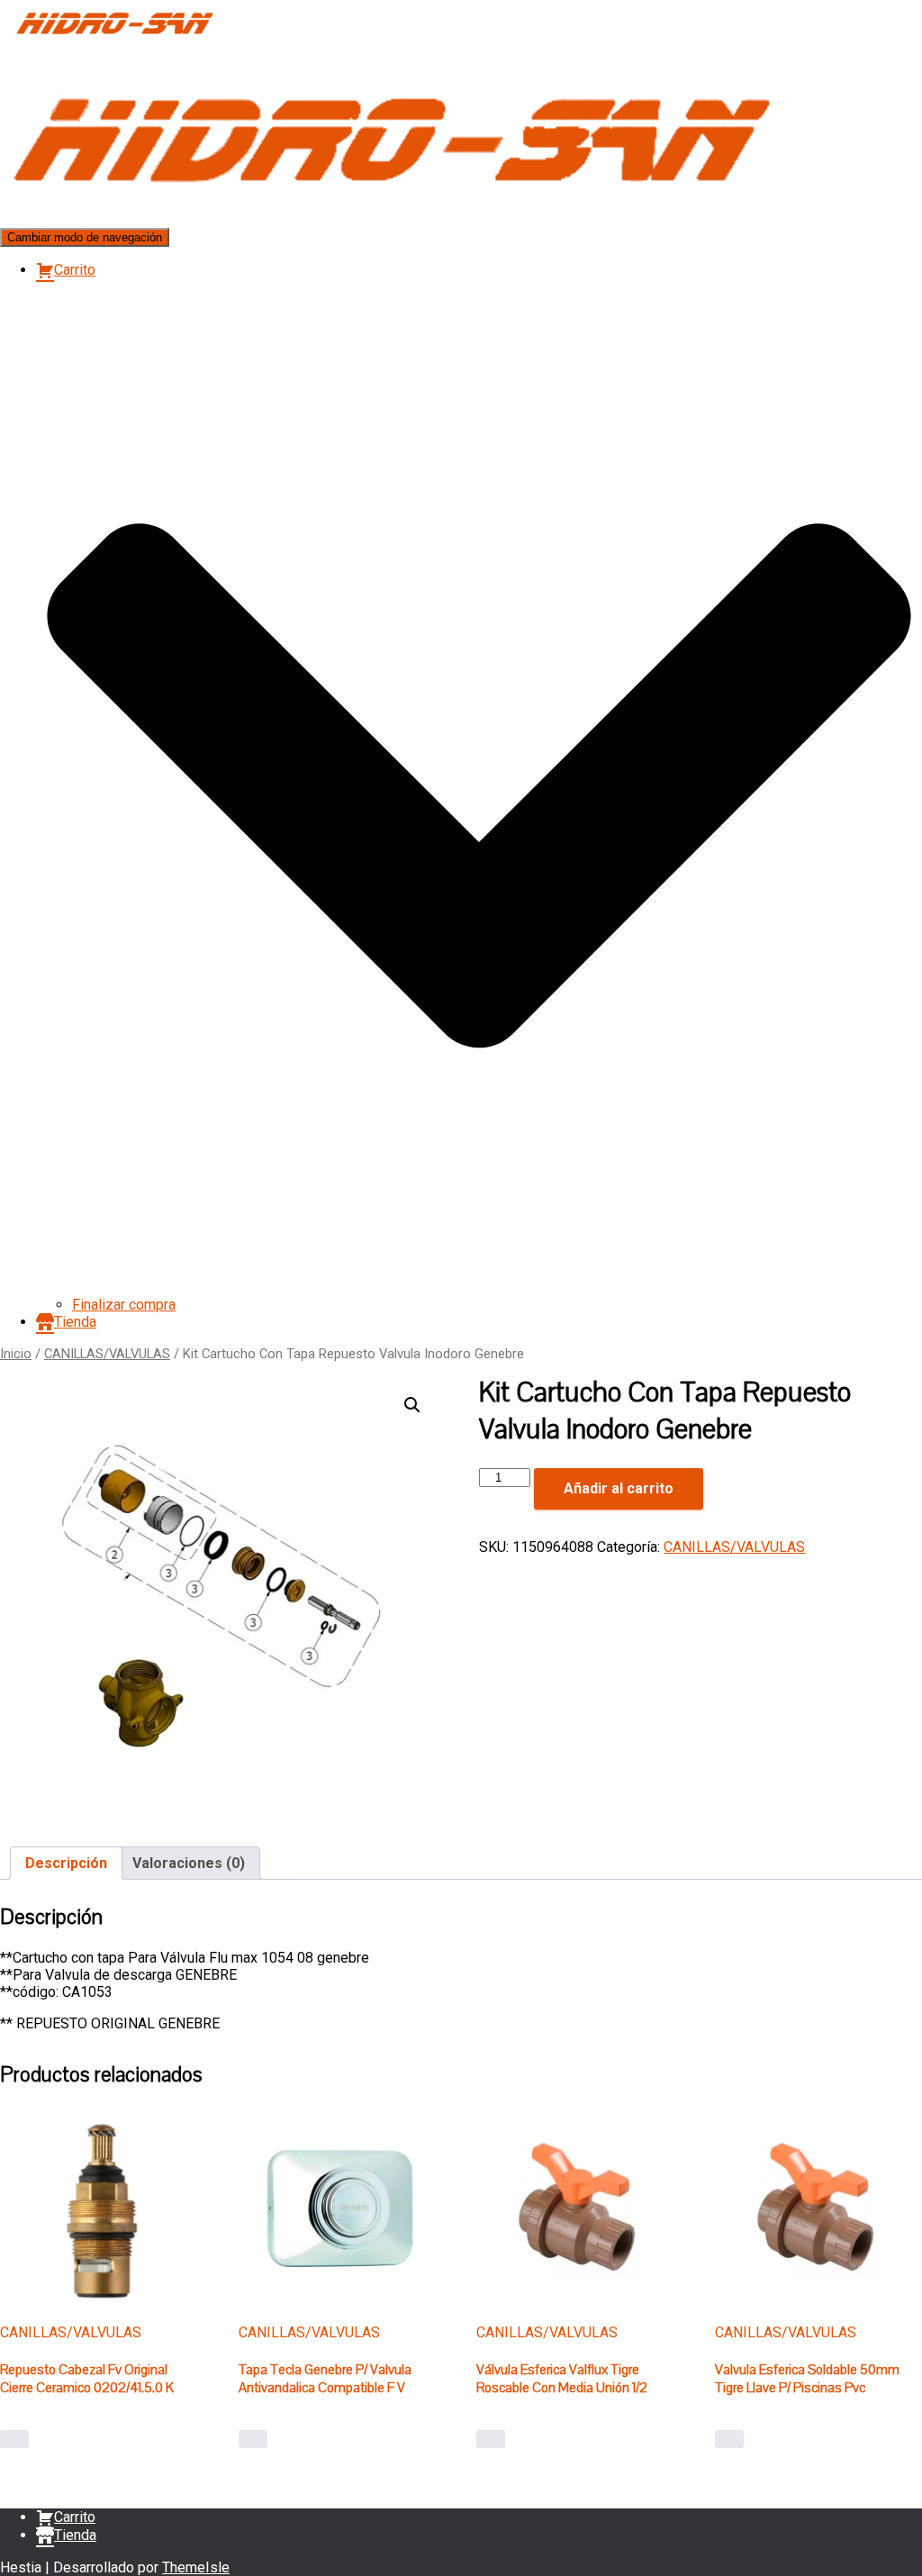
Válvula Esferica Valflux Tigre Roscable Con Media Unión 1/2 (562, 2379)
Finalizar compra (124, 1305)
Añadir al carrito (619, 1488)
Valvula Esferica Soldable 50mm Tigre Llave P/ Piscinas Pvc (807, 2379)
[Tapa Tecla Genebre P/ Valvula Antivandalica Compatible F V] (340, 2208)
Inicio (16, 1354)
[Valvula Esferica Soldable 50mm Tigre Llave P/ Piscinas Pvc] (817, 2208)
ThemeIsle (196, 2567)
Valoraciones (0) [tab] (189, 1863)
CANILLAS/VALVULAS (107, 1354)
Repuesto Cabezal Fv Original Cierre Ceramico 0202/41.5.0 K (87, 2379)
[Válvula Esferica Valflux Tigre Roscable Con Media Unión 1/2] (578, 2208)
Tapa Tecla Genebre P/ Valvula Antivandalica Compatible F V (325, 2379)
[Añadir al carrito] (14, 2439)
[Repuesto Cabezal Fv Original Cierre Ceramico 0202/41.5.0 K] (102, 2208)
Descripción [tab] (66, 1863)
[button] (479, 1288)
